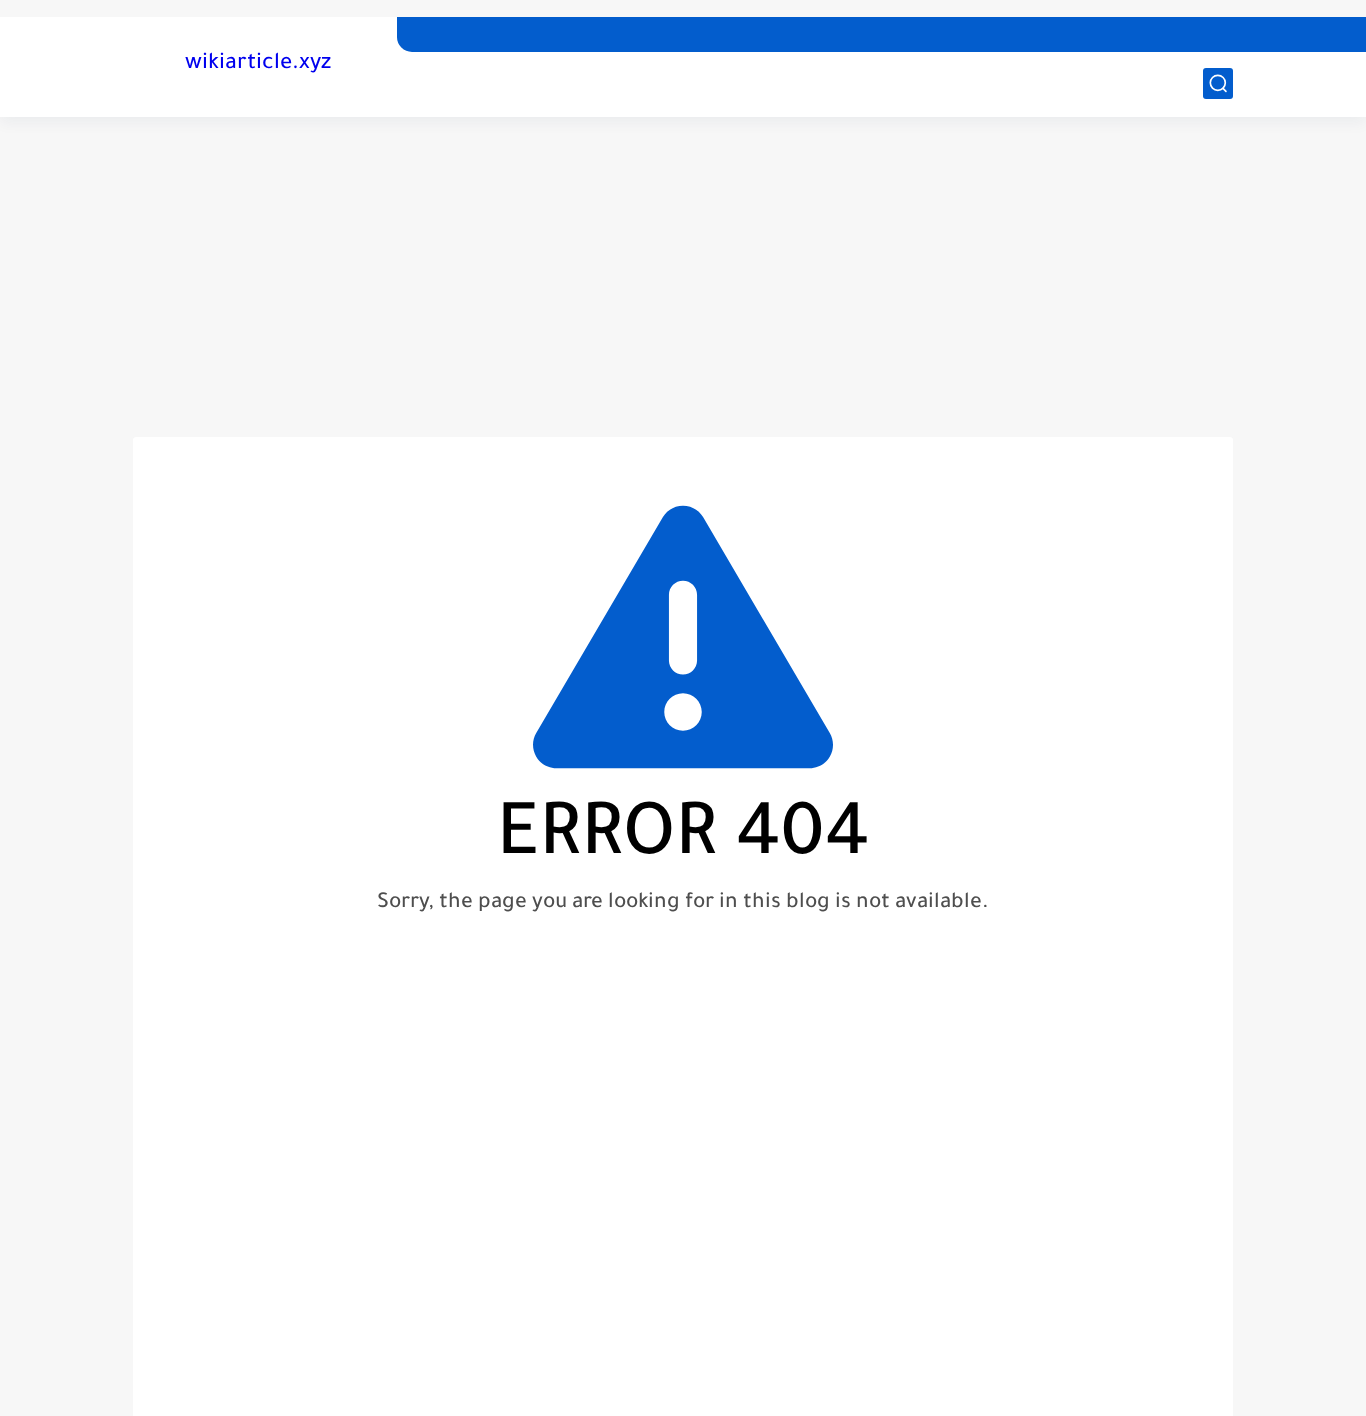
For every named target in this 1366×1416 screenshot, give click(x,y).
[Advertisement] (683, 277)
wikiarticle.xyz (258, 65)
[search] (1218, 83)
